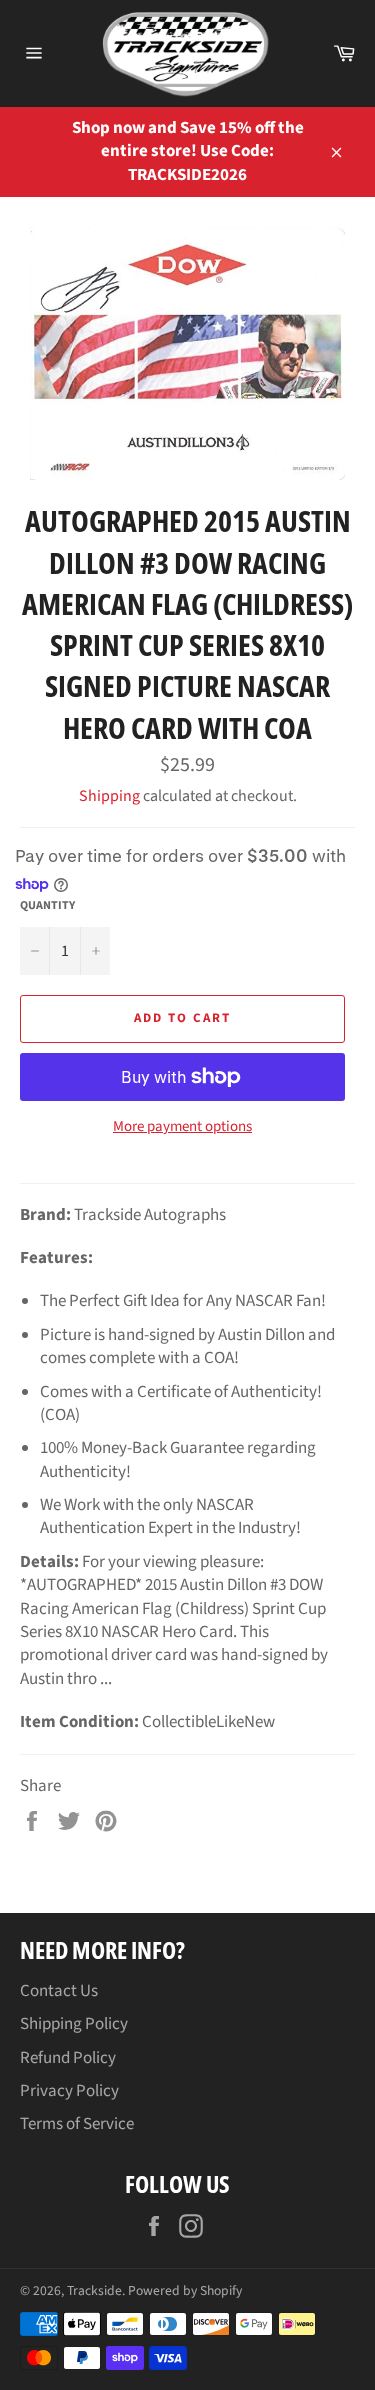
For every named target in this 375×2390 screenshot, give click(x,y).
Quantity (47, 906)
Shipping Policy (74, 2024)
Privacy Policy (69, 2091)
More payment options (182, 1127)
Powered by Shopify (185, 2290)
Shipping (109, 796)
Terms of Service (77, 2124)
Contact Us (59, 1991)
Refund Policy (68, 2058)
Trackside (94, 2290)
